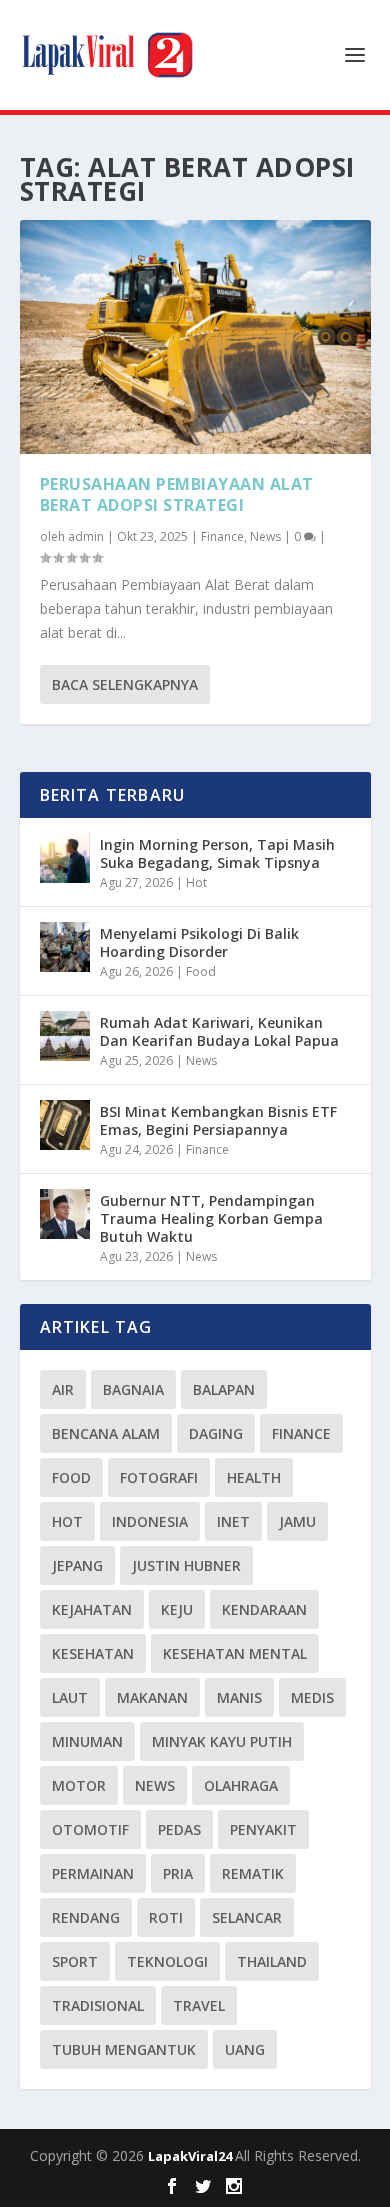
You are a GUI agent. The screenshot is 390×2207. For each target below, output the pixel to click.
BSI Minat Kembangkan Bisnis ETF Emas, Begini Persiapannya (218, 1120)
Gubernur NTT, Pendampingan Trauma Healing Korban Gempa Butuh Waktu (211, 1218)
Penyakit (263, 1829)
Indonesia (150, 1521)
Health (254, 1477)
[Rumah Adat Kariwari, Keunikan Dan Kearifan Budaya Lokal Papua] (65, 1036)
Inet (233, 1521)
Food (201, 971)
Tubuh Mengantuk (124, 2049)
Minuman (87, 1741)
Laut (70, 1697)
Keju (177, 1609)
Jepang (77, 1565)
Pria (178, 1873)
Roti (166, 1917)
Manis (239, 1697)
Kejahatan (92, 1609)
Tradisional (98, 2005)
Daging (216, 1433)
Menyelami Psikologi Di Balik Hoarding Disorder (199, 942)
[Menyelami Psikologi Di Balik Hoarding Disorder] (65, 947)
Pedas (179, 1829)
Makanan (152, 1697)
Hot (196, 882)
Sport (75, 1961)
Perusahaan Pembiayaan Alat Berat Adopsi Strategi (177, 494)
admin (86, 536)
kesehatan (93, 1653)
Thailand (272, 1961)
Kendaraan (264, 1609)
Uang (245, 2049)
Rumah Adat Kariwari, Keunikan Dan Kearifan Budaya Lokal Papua (219, 1031)
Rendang (86, 1917)
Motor (79, 1785)
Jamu (297, 1521)
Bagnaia (133, 1389)
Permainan (93, 1873)
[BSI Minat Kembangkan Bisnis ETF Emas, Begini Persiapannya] (65, 1125)
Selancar (247, 1917)
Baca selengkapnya (125, 684)
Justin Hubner (186, 1565)
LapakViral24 (191, 2156)
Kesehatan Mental (235, 1653)
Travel (199, 2005)
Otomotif (90, 1829)
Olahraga (241, 1785)
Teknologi (167, 1961)
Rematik (253, 1873)
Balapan (224, 1389)
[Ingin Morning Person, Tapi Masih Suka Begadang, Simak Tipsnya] (65, 858)
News (265, 536)
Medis (312, 1697)
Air (63, 1389)
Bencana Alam (106, 1433)
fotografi (159, 1477)
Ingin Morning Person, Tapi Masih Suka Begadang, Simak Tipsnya (217, 853)
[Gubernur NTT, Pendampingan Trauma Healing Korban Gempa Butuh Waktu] (65, 1214)
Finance (222, 536)
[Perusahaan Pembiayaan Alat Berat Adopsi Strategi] (195, 337)
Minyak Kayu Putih (222, 1741)
